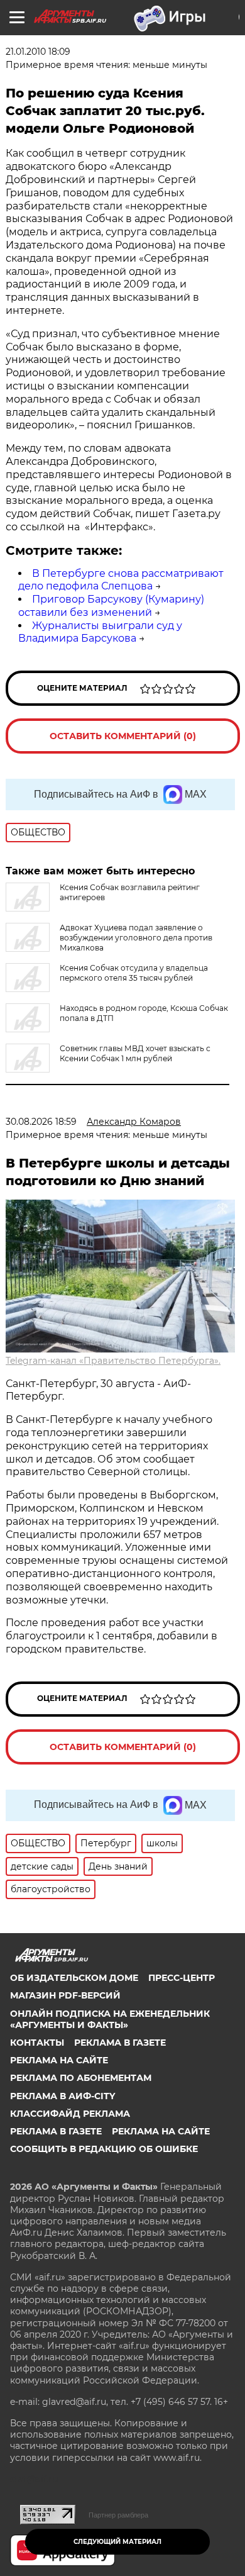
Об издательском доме (74, 1978)
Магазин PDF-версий (65, 1995)
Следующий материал (117, 2542)
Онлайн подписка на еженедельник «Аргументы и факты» (110, 2019)
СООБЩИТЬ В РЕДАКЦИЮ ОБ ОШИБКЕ (104, 2149)
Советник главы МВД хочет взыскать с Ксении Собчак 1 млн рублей (135, 1053)
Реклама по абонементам (81, 2078)
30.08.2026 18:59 (41, 1122)
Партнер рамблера (118, 2515)
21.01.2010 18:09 (38, 52)
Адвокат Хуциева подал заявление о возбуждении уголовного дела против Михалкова (136, 938)
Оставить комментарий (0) (123, 736)
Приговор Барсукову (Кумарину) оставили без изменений (111, 606)
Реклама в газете (120, 2043)
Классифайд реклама (70, 2114)
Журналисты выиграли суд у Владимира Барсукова (100, 632)
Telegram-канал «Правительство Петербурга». (113, 1361)
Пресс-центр (182, 1978)
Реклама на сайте (59, 2060)
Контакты (37, 2043)
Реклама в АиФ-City (63, 2096)
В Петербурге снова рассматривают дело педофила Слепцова (121, 580)
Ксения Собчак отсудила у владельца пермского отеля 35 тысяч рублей (134, 973)
